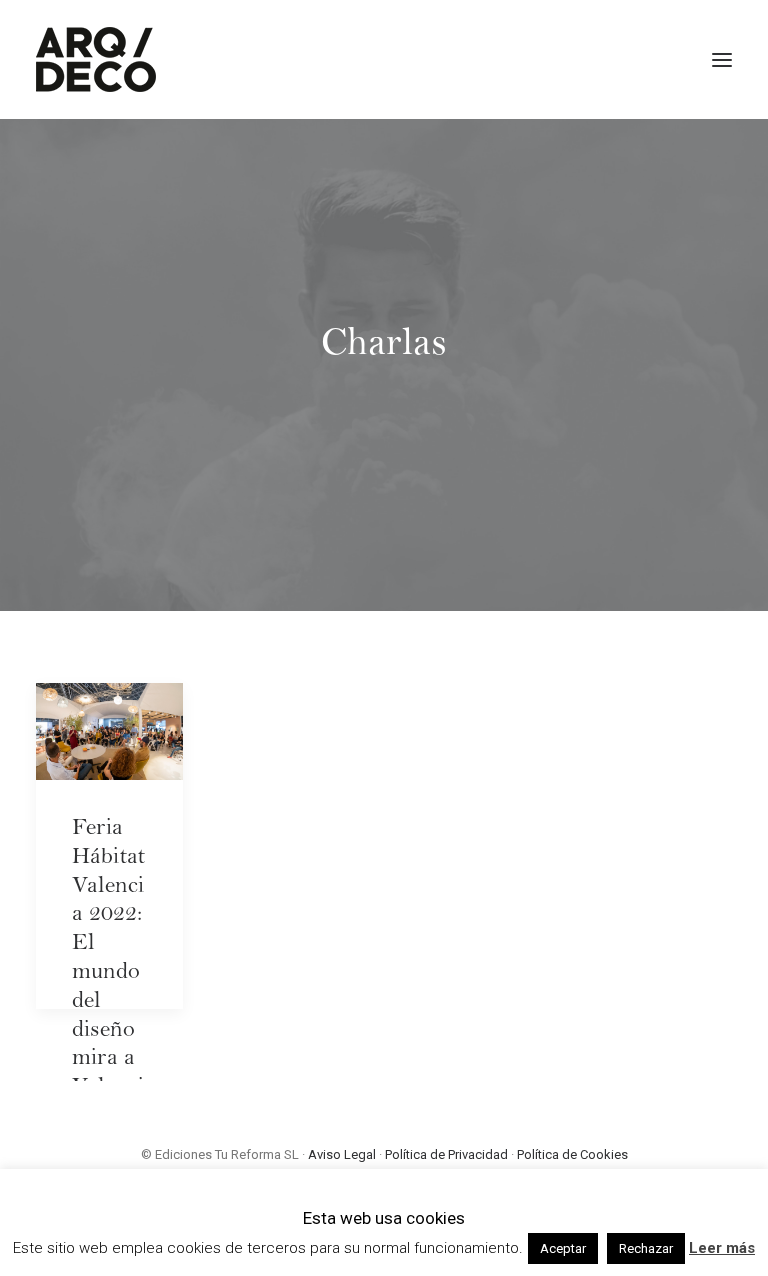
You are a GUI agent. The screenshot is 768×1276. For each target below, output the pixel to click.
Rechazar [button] (646, 1248)
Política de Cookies (572, 1154)
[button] (722, 59)
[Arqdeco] (96, 59)
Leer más (722, 1248)
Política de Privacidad (446, 1154)
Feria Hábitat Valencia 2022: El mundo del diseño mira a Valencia (108, 974)
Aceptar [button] (563, 1248)
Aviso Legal (342, 1154)
